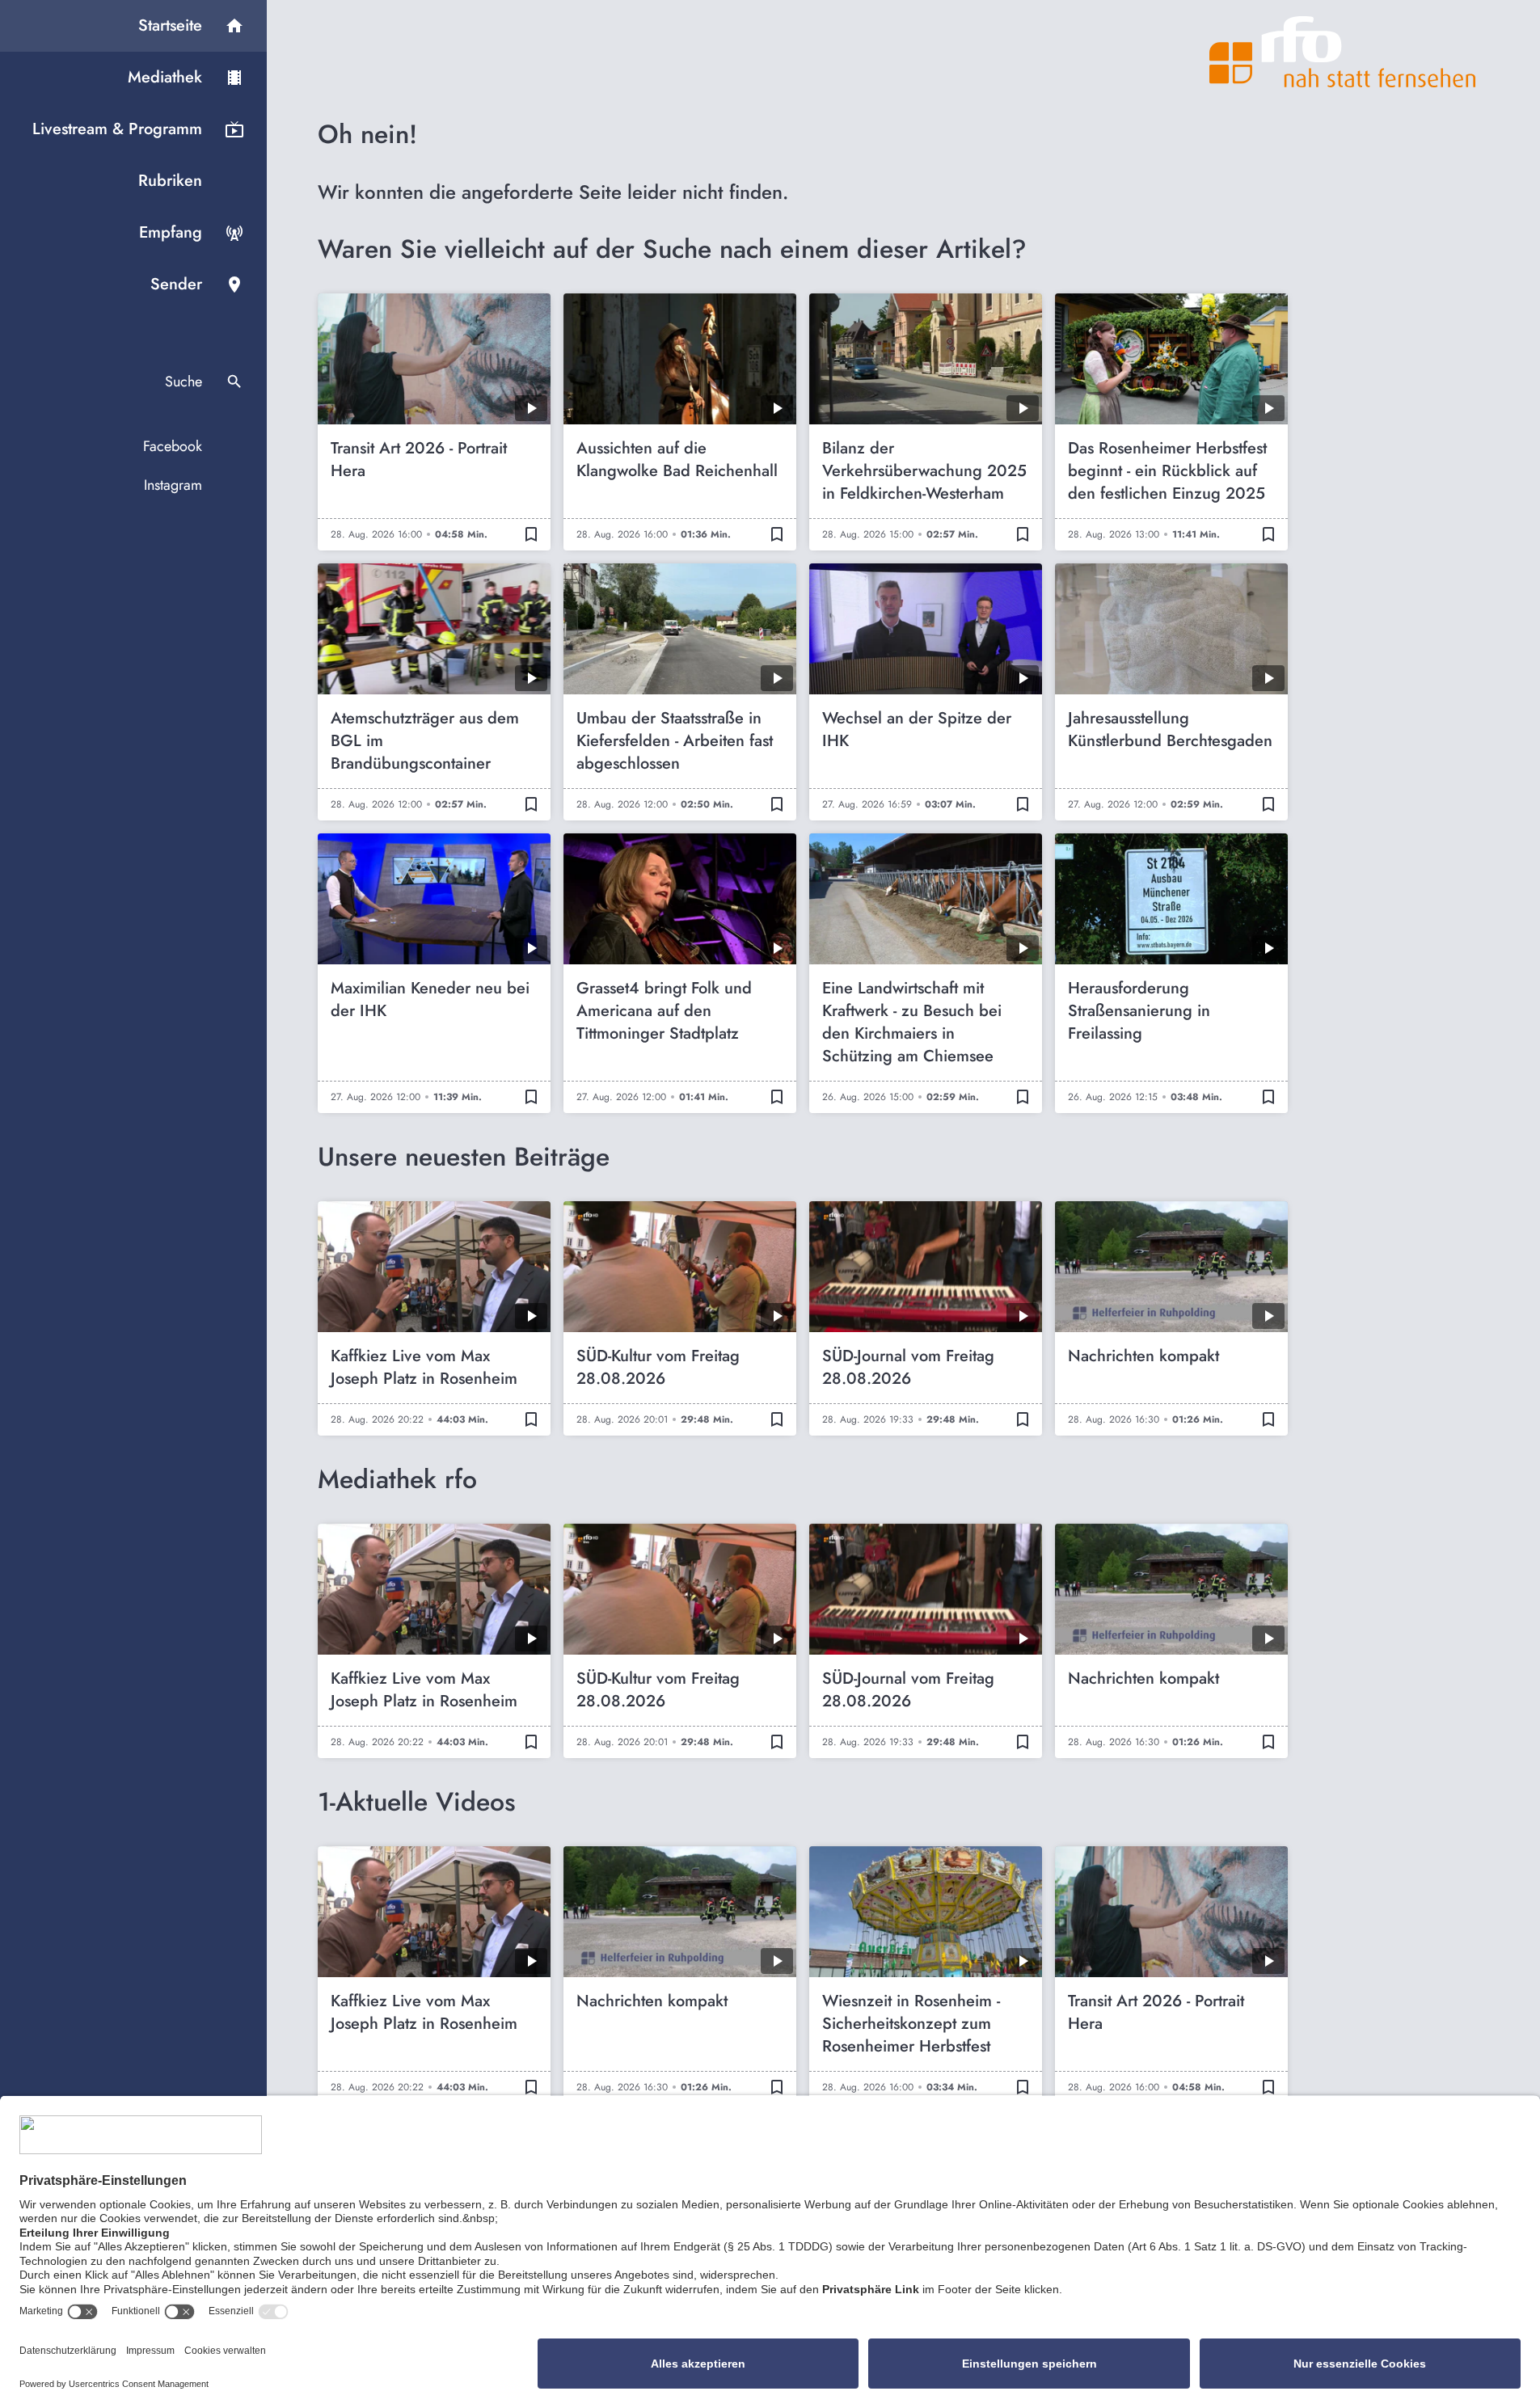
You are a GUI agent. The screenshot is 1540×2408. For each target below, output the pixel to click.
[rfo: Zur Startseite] (1343, 52)
